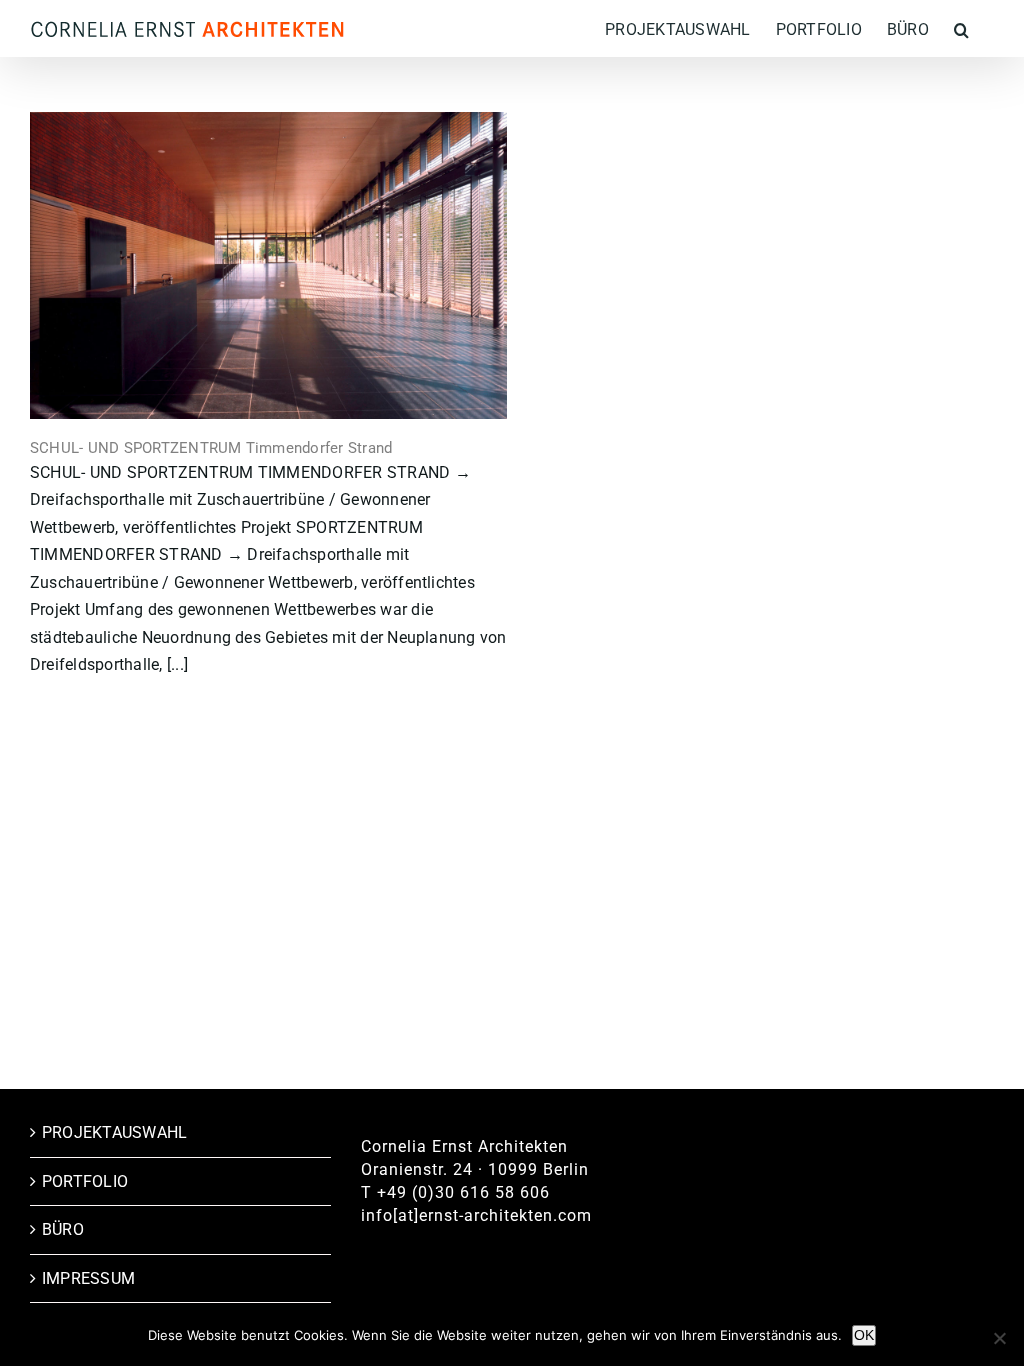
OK (864, 1335)
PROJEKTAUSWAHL (114, 1132)
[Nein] (999, 1338)
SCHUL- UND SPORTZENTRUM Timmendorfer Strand (211, 448)
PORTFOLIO (85, 1181)
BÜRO (63, 1229)
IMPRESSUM (88, 1278)
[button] (961, 28)
